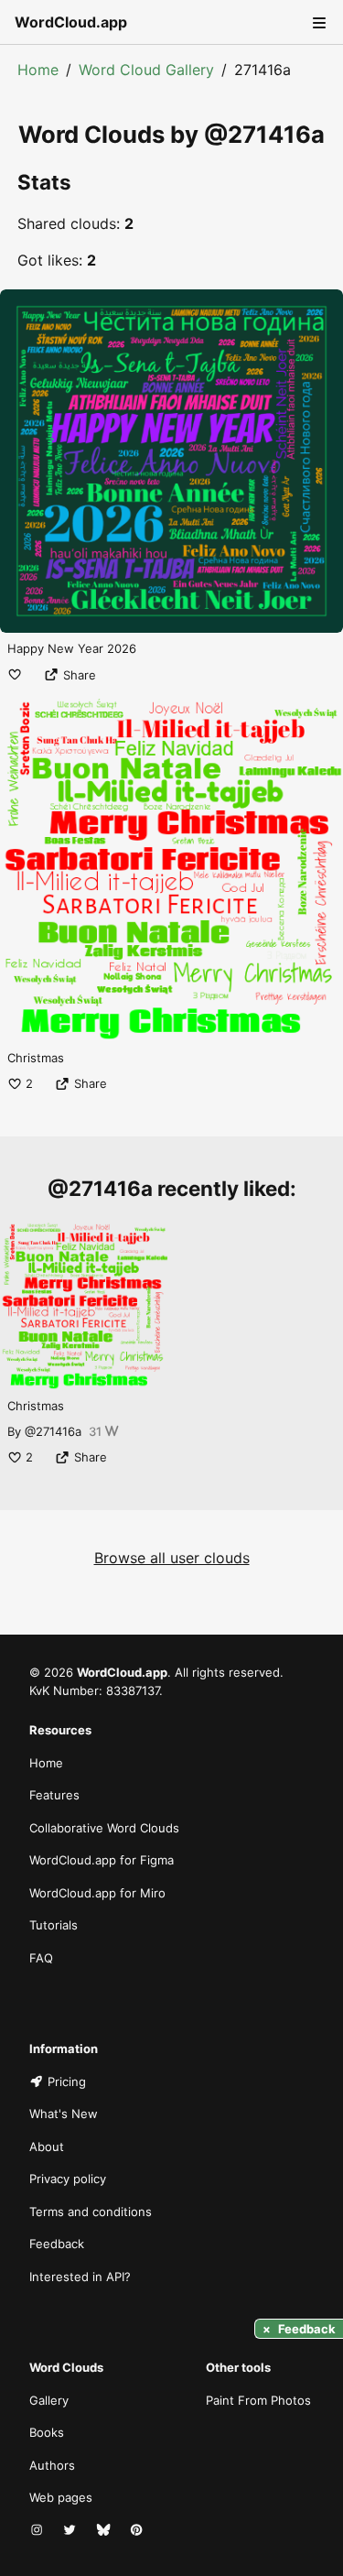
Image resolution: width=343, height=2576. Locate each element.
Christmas (36, 1058)
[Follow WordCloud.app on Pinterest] (138, 2531)
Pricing (67, 2081)
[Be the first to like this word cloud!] (15, 675)
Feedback (57, 2244)
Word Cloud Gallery (146, 70)
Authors (52, 2465)
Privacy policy (68, 2179)
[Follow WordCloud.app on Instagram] (38, 2531)
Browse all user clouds (172, 1558)
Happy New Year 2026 (72, 648)
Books (47, 2432)
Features (54, 1795)
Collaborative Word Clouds (104, 1828)
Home (38, 70)
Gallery (49, 2400)
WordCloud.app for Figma (102, 1860)
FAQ (41, 1958)
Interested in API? (80, 2277)
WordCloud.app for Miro (97, 1893)
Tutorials (54, 1925)
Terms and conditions (91, 2212)
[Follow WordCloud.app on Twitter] (71, 2531)
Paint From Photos (258, 2400)
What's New (64, 2114)
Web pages (61, 2497)
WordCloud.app (71, 22)
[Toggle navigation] (317, 22)
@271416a (53, 1431)
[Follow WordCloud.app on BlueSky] (105, 2531)
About (47, 2147)
